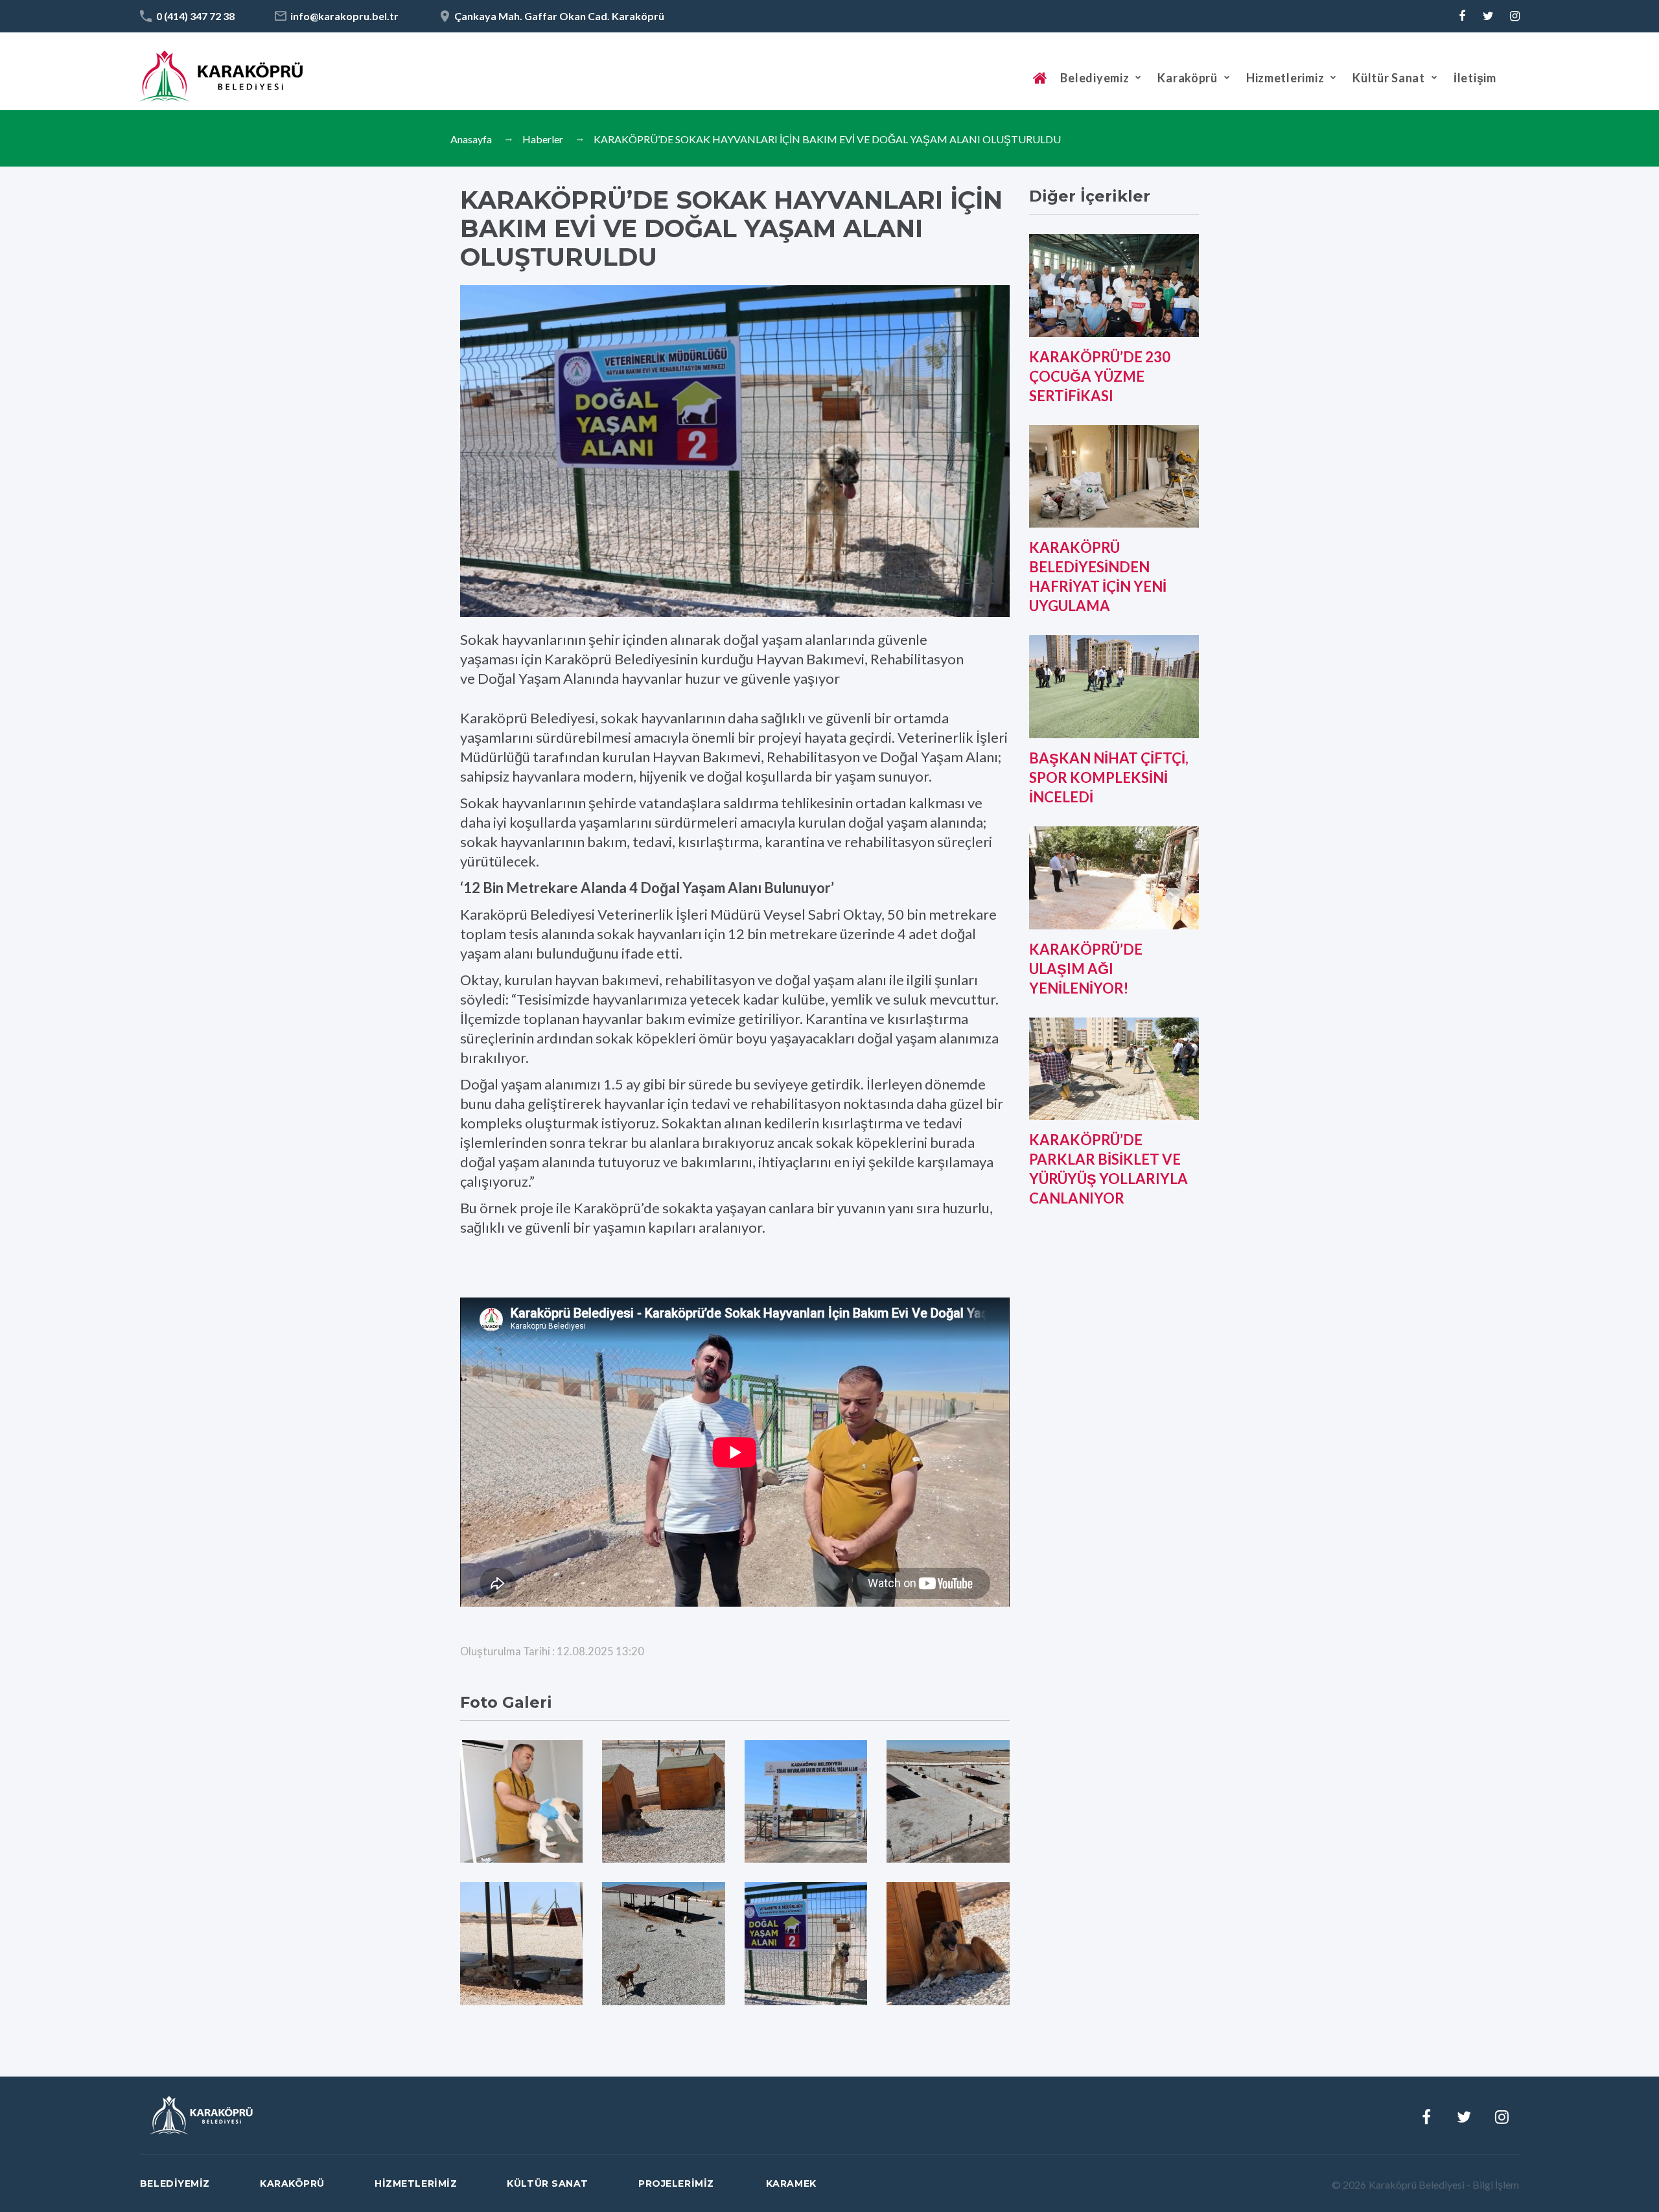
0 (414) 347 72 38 (195, 16)
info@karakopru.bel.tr (344, 16)
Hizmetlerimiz (1285, 78)
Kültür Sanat (1389, 78)
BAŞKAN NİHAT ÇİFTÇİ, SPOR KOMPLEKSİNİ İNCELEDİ (1109, 777)
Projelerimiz (676, 2183)
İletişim (1475, 78)
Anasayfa (471, 139)
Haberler (543, 139)
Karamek (791, 2183)
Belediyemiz (1095, 78)
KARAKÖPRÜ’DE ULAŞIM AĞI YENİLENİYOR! (1086, 969)
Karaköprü (1187, 78)
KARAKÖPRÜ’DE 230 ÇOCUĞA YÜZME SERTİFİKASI (1100, 376)
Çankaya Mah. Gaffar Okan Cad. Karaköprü (559, 16)
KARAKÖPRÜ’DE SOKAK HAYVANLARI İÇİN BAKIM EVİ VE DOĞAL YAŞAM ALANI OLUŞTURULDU (827, 139)
